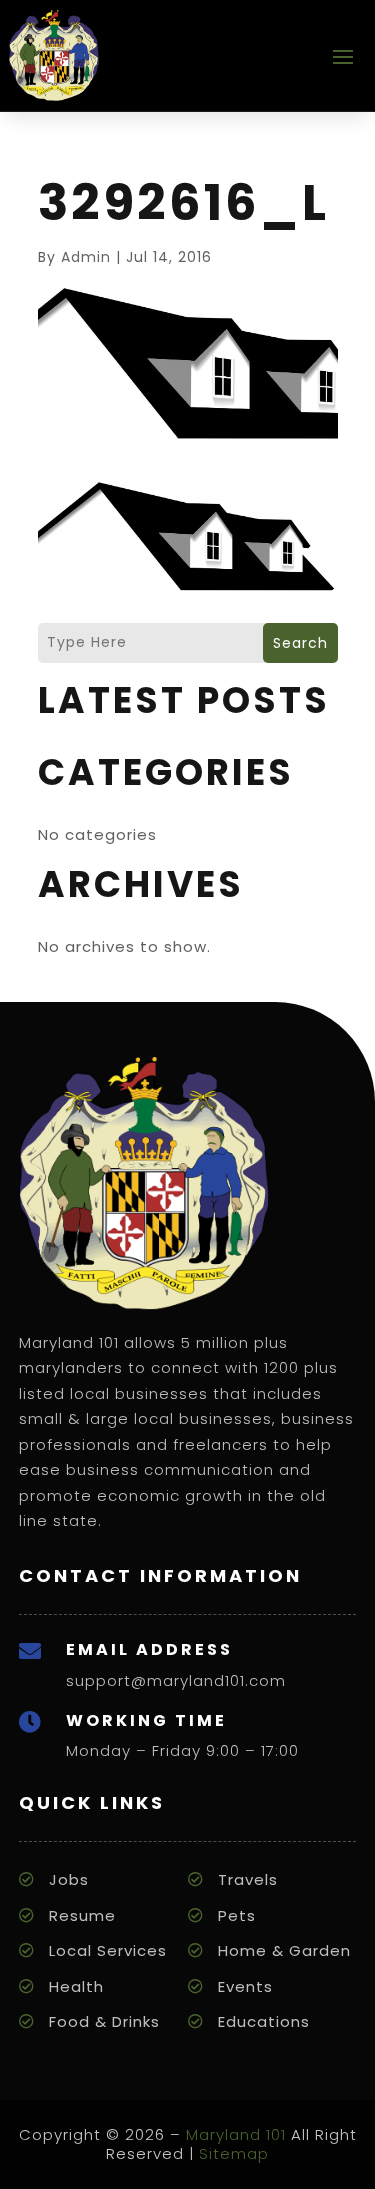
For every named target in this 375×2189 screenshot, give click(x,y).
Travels (248, 1879)
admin (86, 257)
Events (245, 1986)
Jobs (69, 1879)
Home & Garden (284, 1950)
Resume (82, 1915)
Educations (264, 2021)
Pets (237, 1915)
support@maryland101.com (176, 1680)
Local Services (108, 1950)
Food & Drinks (104, 2021)
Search (300, 643)
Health (76, 1986)
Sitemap (234, 2153)
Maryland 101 (236, 2134)
